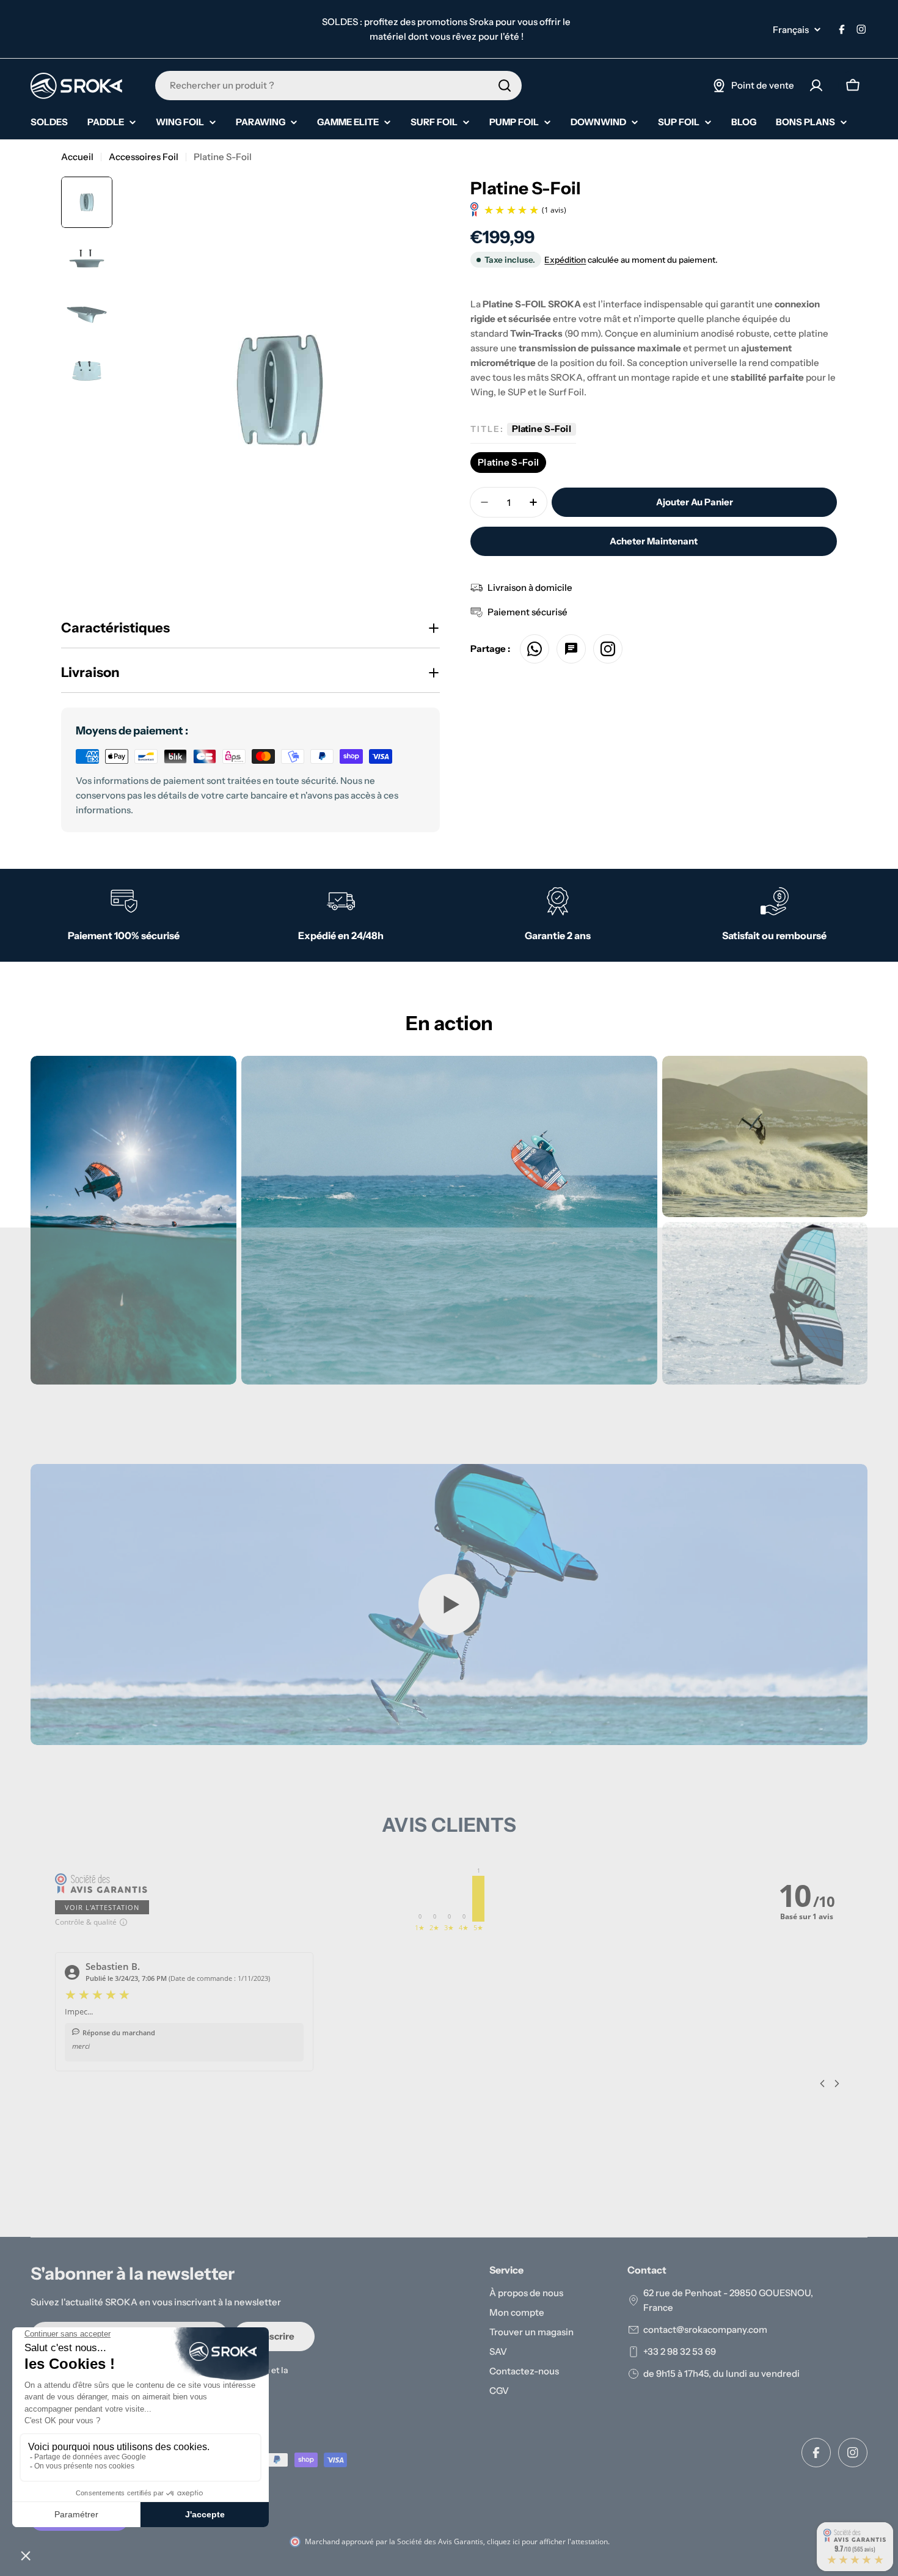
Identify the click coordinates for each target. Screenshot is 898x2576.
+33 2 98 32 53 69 (680, 2351)
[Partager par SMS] (571, 649)
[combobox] (338, 86)
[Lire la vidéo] (449, 1605)
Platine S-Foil (508, 462)
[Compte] (816, 86)
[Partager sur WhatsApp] (535, 649)
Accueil (77, 157)
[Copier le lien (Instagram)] (608, 649)
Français (791, 30)
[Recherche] (505, 86)
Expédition (565, 260)
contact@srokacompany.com (705, 2329)
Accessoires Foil (144, 157)
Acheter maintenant (654, 541)
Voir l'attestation (102, 1907)
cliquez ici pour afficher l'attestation (547, 2541)
